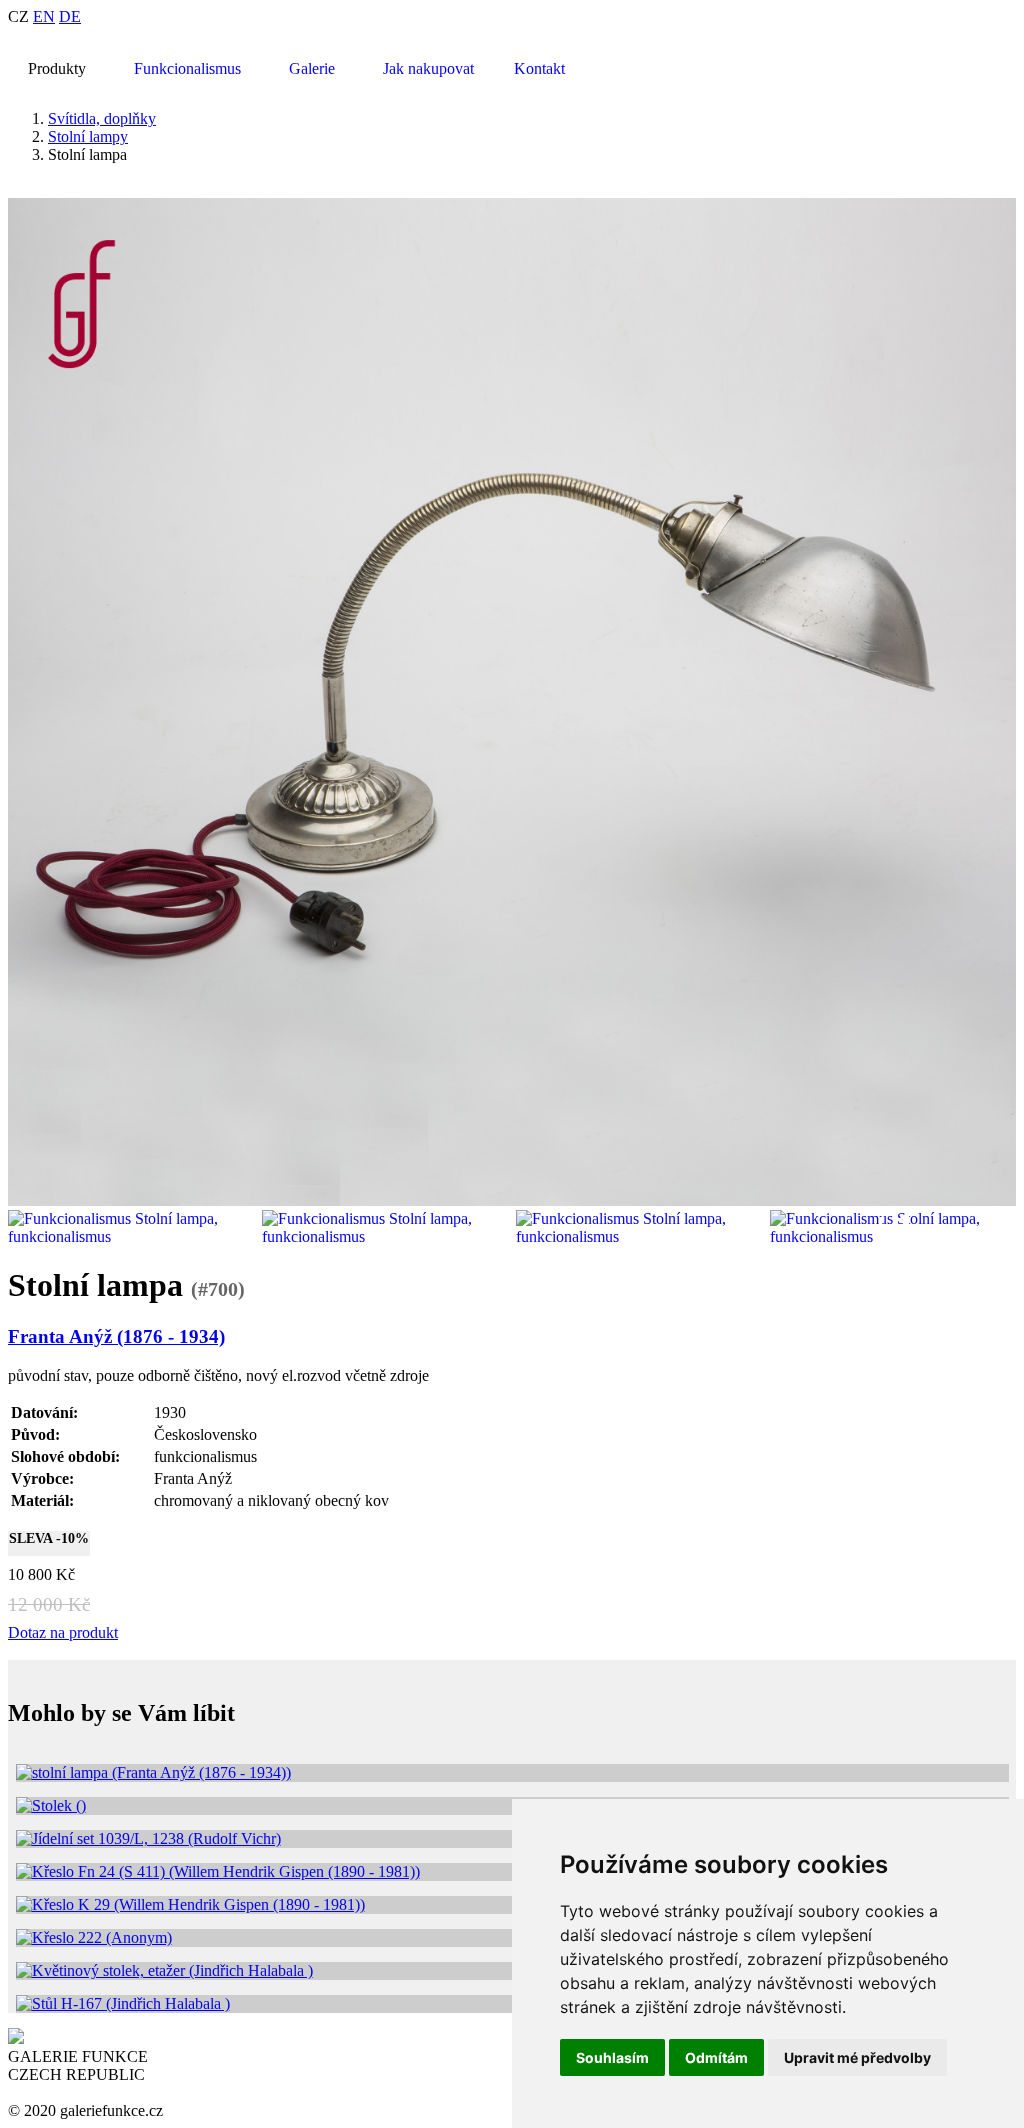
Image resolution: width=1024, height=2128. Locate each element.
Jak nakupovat (428, 68)
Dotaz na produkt (63, 1632)
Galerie (312, 68)
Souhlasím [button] (612, 2057)
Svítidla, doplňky (102, 118)
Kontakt (539, 68)
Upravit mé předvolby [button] (857, 2057)
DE (70, 16)
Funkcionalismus (187, 68)
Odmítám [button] (716, 2057)
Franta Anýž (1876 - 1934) (116, 1336)
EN (44, 16)
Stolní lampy (88, 136)
